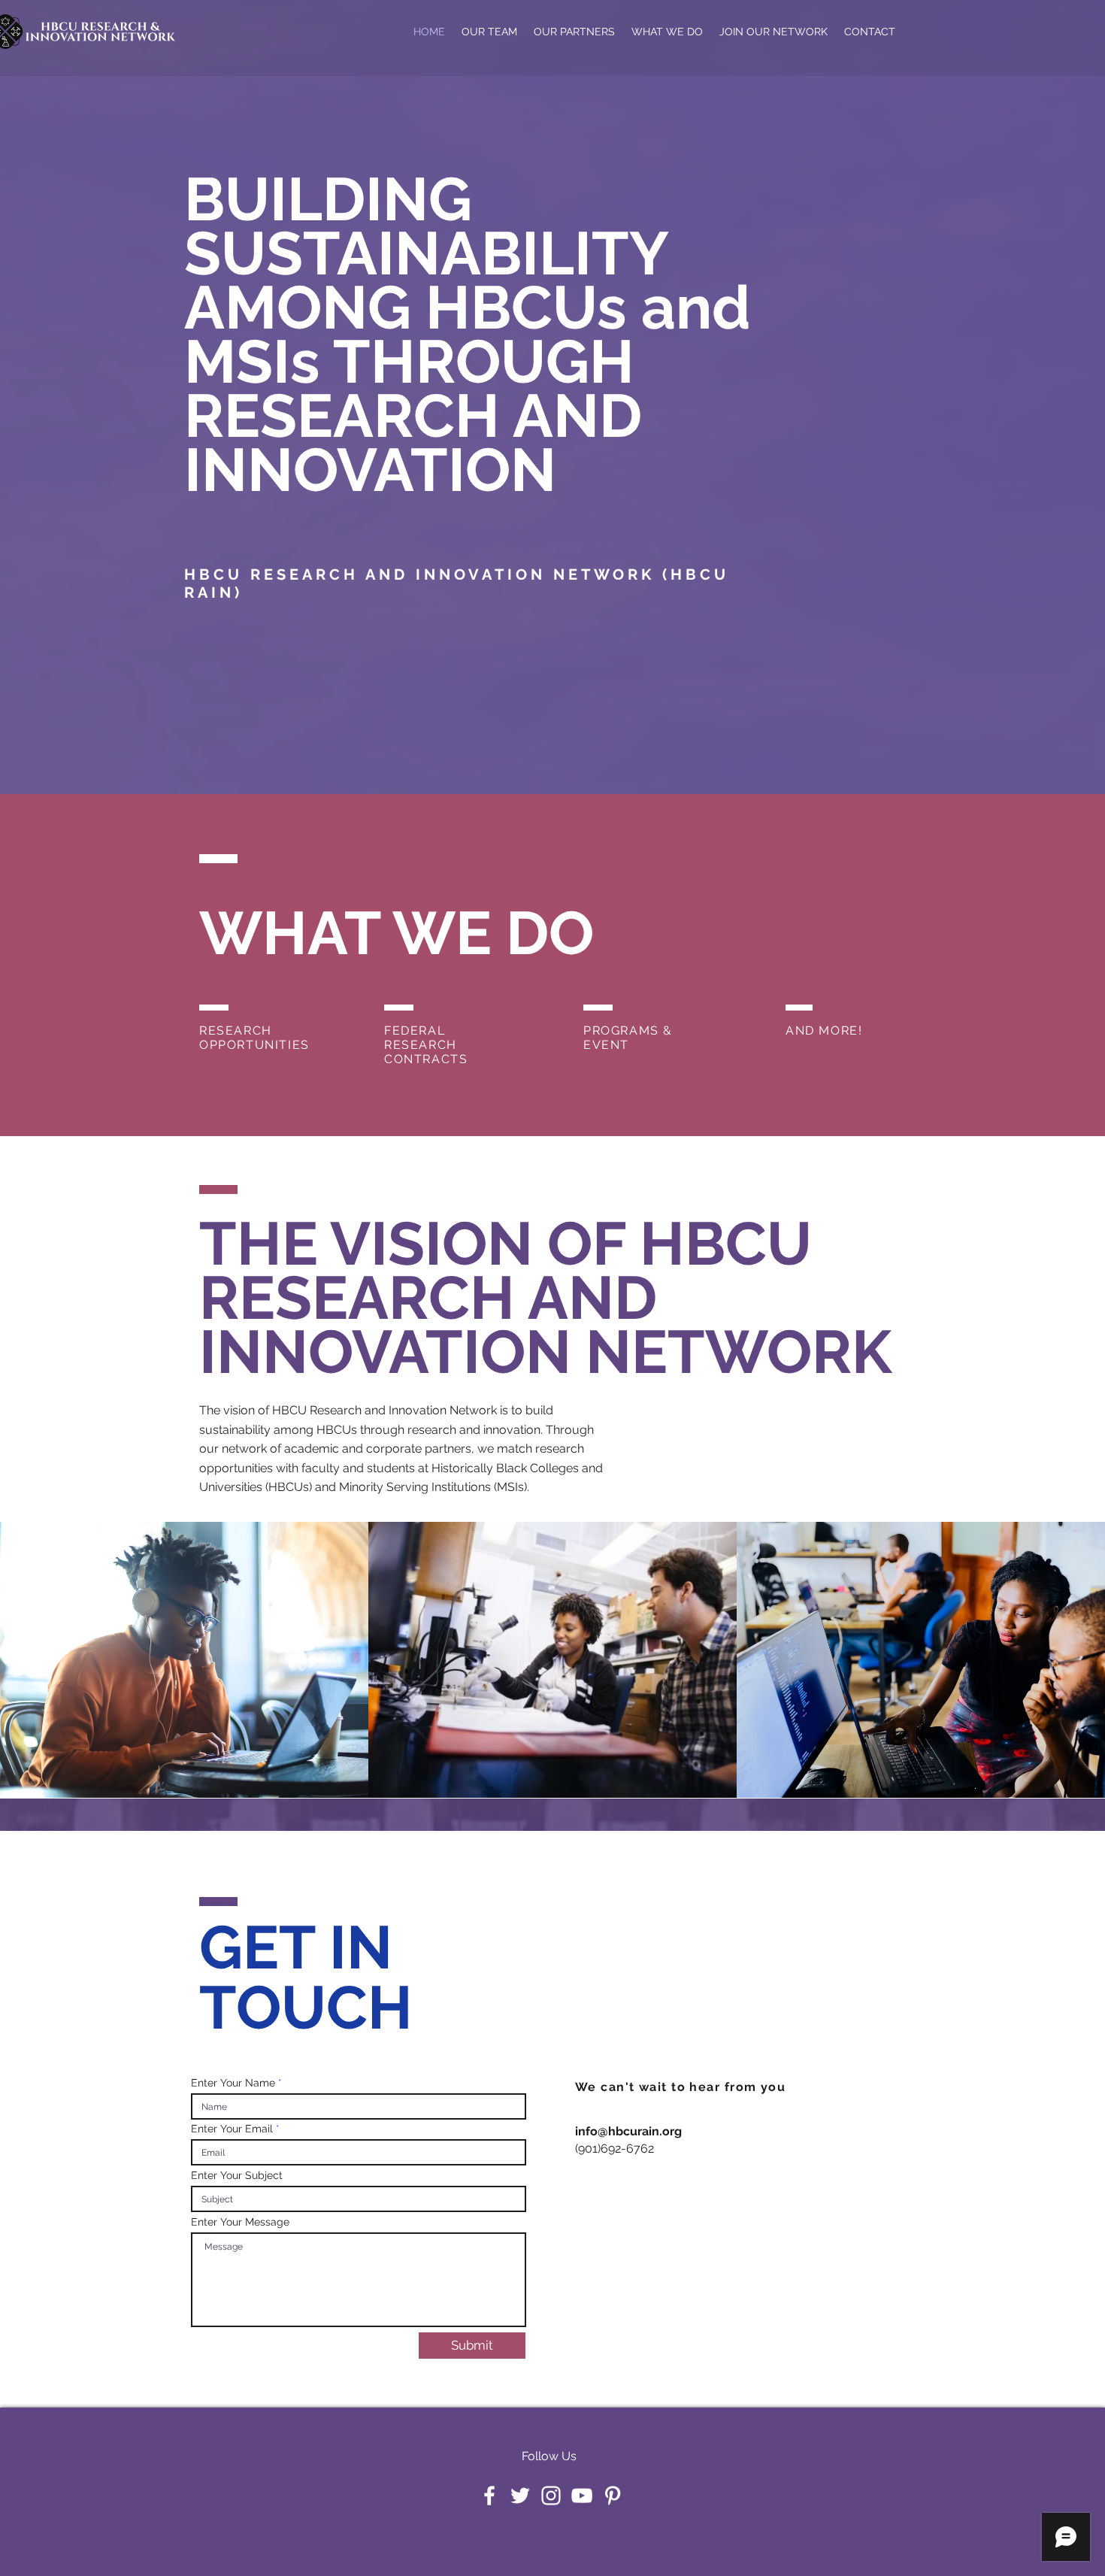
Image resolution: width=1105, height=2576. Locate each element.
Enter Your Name (233, 2083)
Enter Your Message (240, 2222)
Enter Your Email (232, 2129)
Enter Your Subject (237, 2175)
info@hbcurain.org (628, 2131)
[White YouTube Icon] (582, 2496)
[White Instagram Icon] (551, 2496)
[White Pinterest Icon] (613, 2496)
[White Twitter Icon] (520, 2496)
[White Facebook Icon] (489, 2496)
